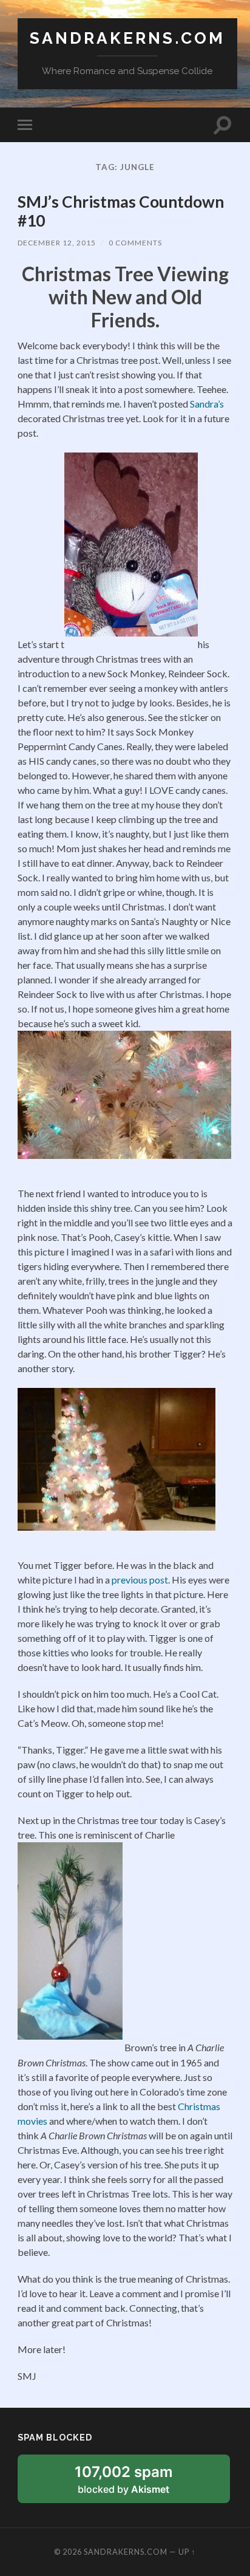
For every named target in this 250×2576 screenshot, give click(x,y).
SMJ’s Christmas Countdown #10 (121, 211)
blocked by (138, 2483)
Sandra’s (207, 404)
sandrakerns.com (127, 38)
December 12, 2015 (57, 243)
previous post (140, 1580)
